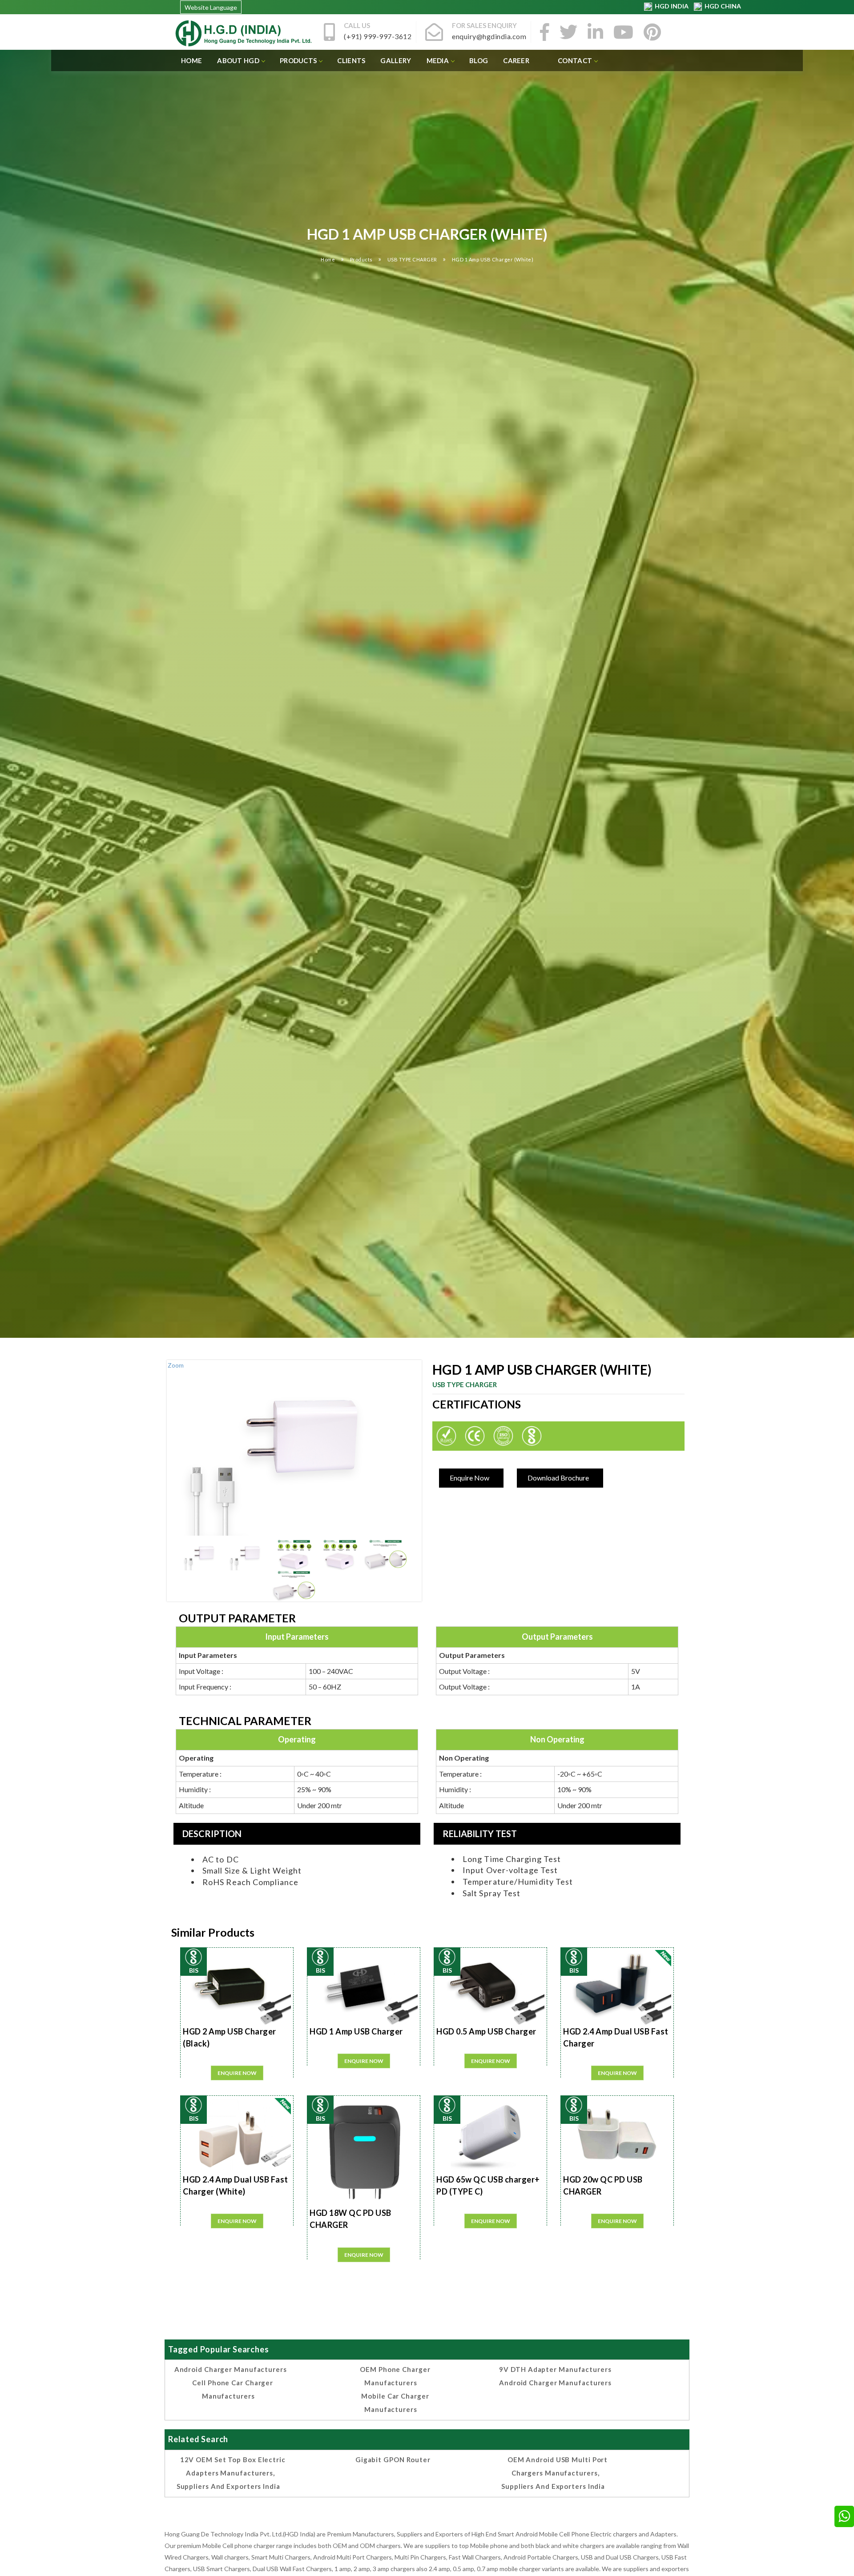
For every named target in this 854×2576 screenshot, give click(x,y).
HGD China (721, 6)
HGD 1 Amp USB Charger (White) (493, 259)
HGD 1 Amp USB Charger (356, 2031)
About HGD (238, 60)
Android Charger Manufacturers (231, 2369)
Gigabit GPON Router (393, 2460)
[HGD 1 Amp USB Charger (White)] (203, 1555)
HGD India (671, 6)
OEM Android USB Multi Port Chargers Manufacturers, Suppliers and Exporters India (554, 2473)
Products (298, 60)
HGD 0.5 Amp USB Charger (486, 2031)
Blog (479, 60)
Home (191, 60)
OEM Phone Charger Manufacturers (395, 2376)
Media (438, 60)
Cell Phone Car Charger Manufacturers (233, 2389)
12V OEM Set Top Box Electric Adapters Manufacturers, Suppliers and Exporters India (231, 2473)
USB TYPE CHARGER (413, 259)
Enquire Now (469, 1478)
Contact (575, 60)
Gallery (396, 60)
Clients (351, 60)
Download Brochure (558, 1478)
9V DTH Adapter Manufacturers (555, 2369)
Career (516, 60)
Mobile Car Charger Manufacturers (395, 2403)
